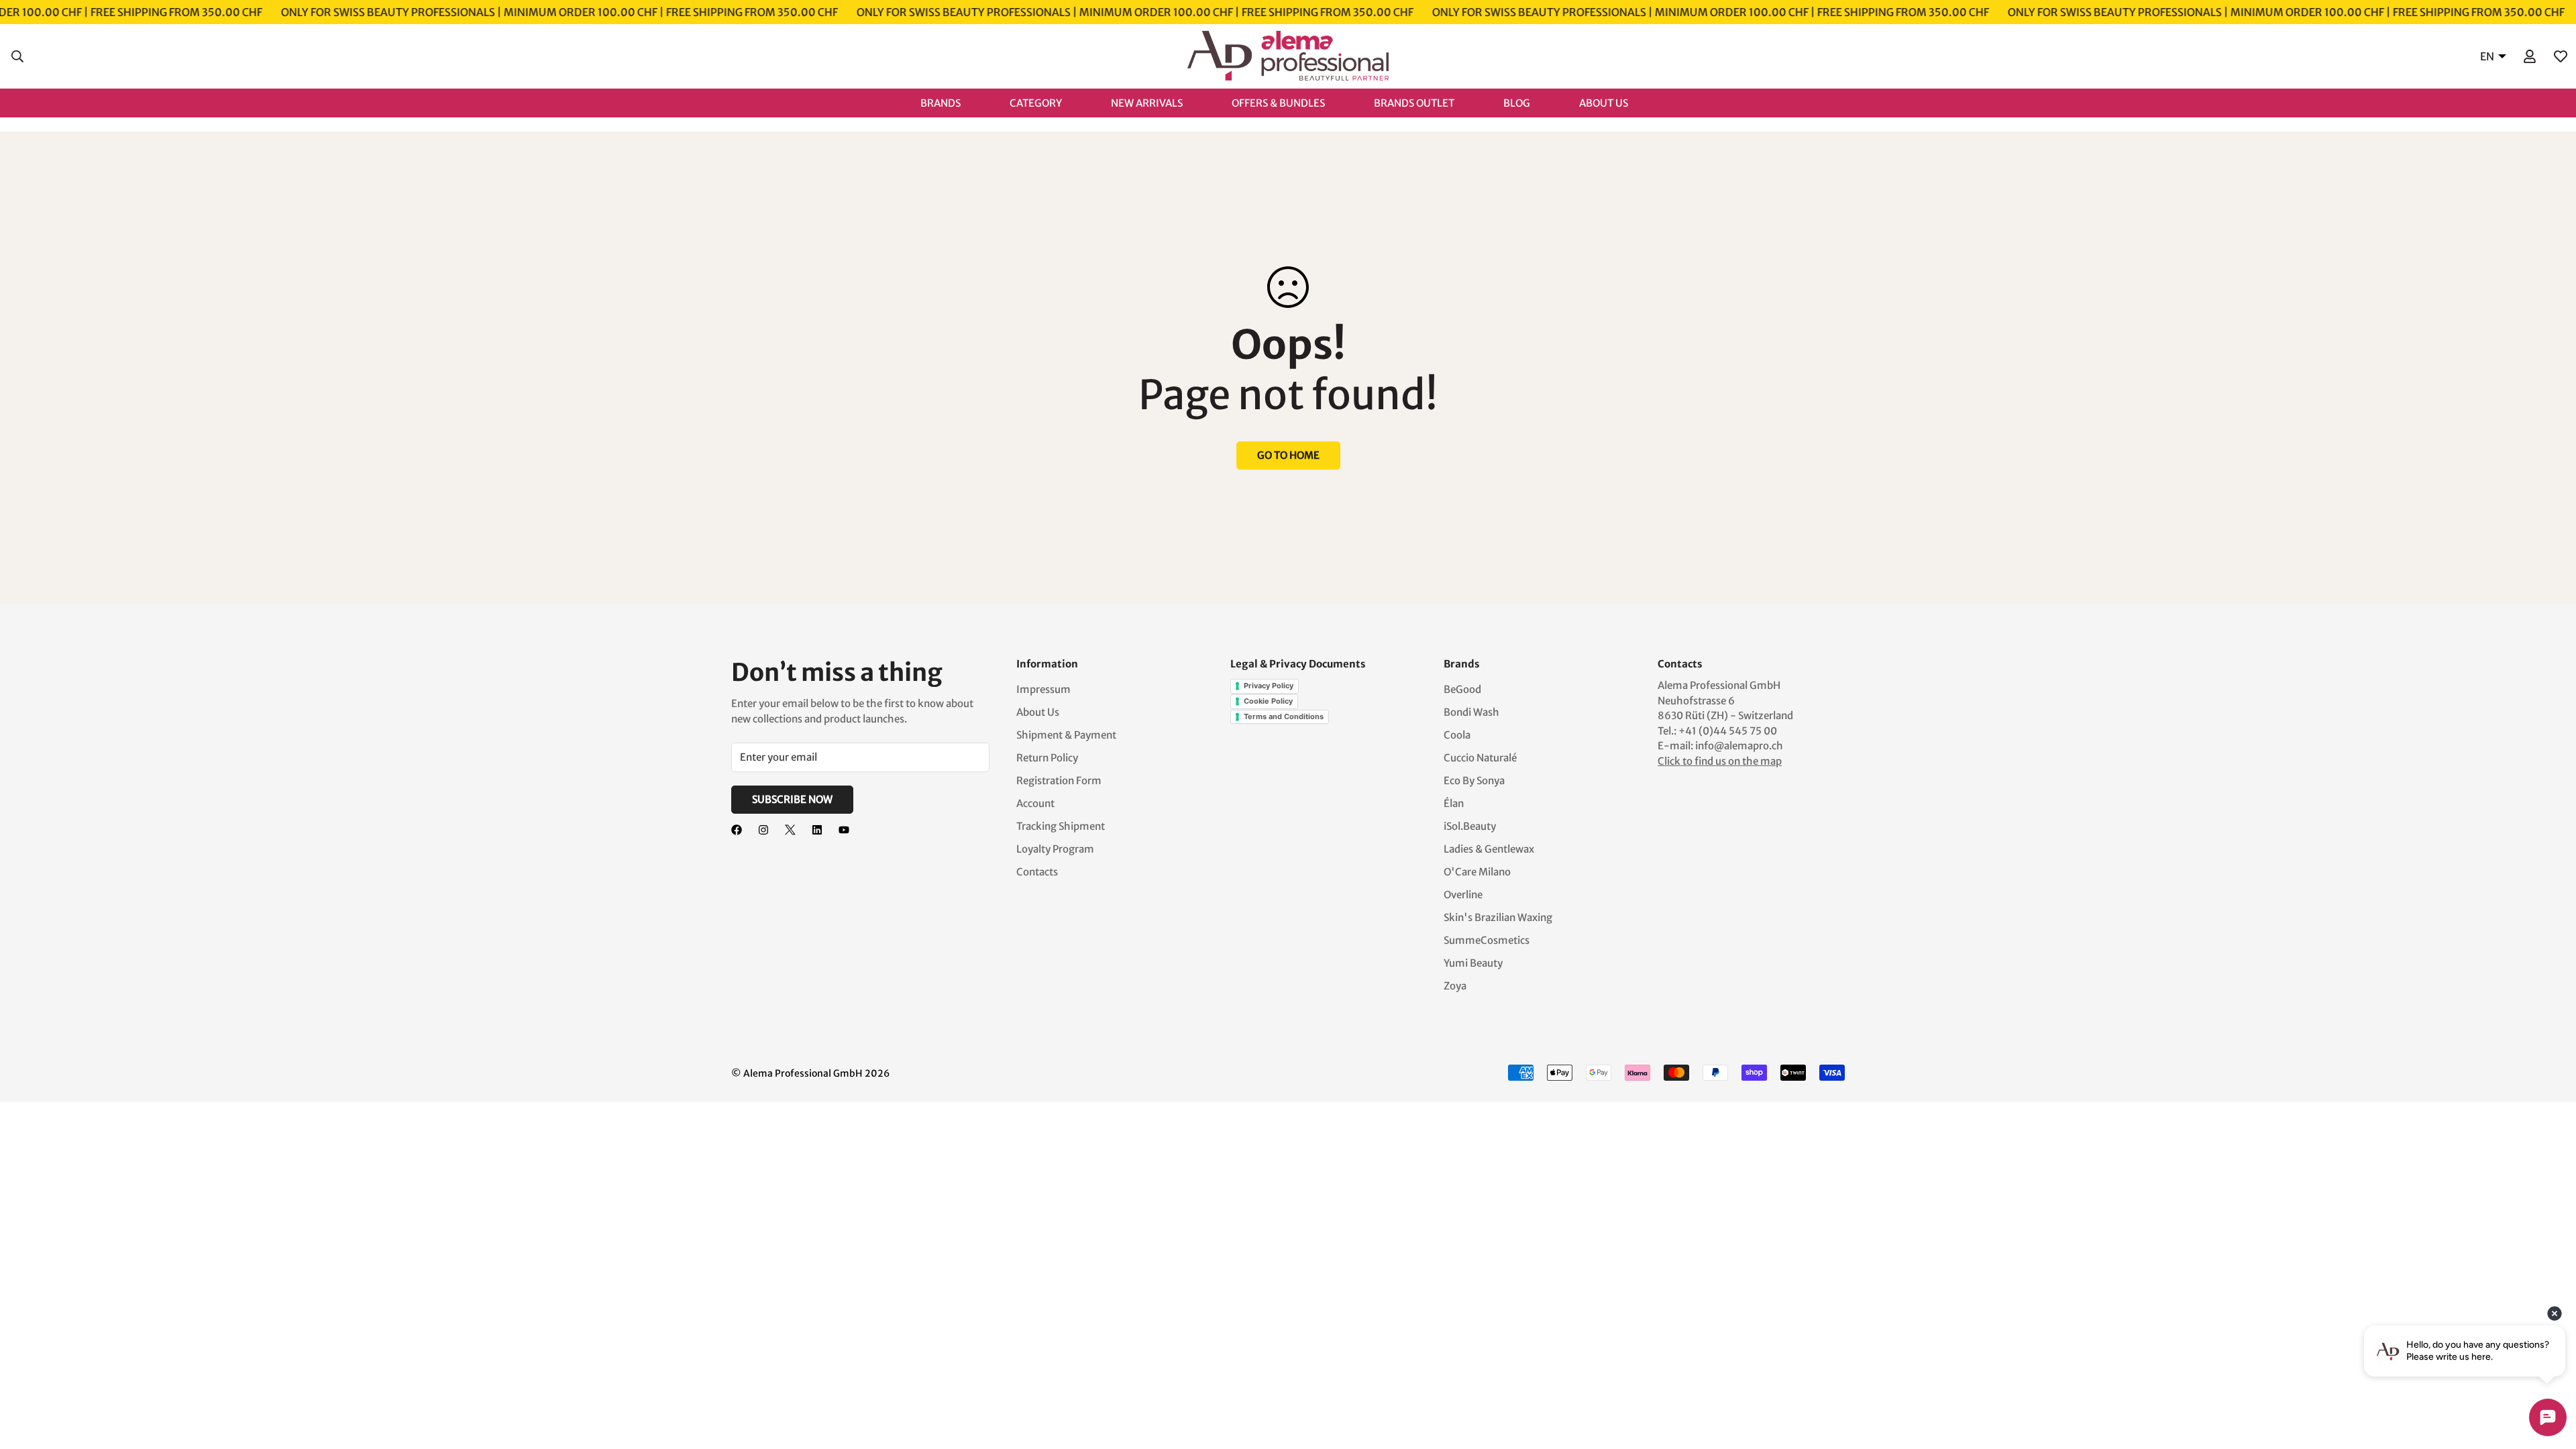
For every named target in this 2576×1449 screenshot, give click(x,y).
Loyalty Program (1055, 849)
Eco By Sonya (1474, 781)
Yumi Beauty (1473, 963)
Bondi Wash (1471, 712)
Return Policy (1047, 758)
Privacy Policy (1269, 686)
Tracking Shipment (1061, 826)
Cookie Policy (1268, 701)
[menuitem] (954, 102)
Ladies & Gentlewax (1489, 849)
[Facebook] (737, 830)
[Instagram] (763, 830)
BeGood (1462, 689)
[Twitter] (790, 830)
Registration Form (1059, 781)
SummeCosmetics (1487, 940)
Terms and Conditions (1284, 716)
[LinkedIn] (817, 830)
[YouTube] (844, 830)
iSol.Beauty (1470, 826)
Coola (1457, 735)
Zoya (1455, 986)
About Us (1038, 712)
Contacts (1037, 872)
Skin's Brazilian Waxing (1498, 917)
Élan (1454, 803)
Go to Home (1288, 455)
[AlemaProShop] (1288, 56)
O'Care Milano (1477, 872)
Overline (1463, 895)
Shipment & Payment (1066, 735)
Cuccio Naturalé (1480, 758)
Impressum (1043, 689)
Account (1035, 803)
